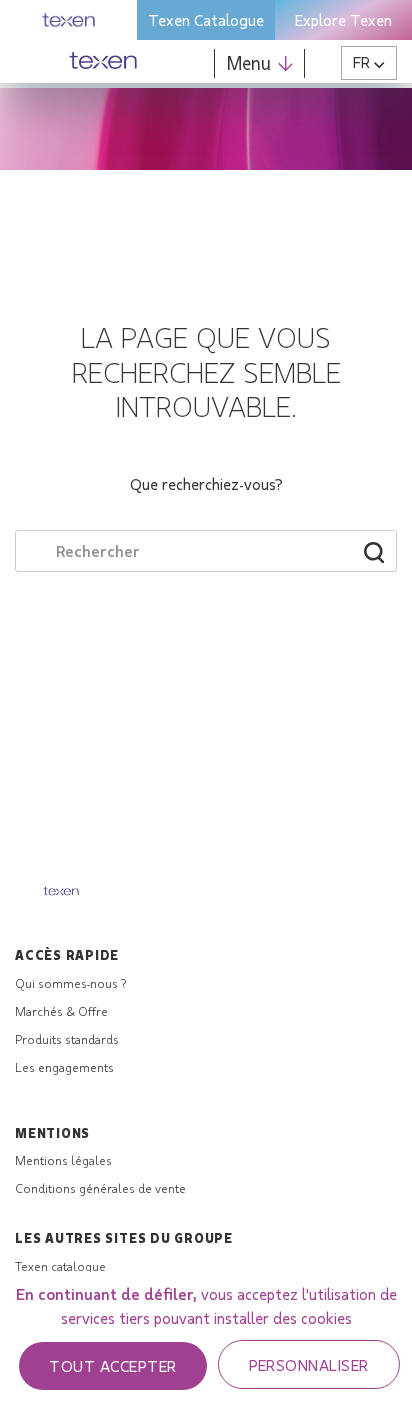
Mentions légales (63, 1160)
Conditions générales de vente (100, 1188)
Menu (249, 62)
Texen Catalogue (206, 19)
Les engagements (64, 1067)
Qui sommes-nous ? (70, 983)
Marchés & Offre (61, 1011)
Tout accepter (112, 1365)
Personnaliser (309, 1364)
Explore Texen (343, 19)
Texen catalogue (60, 1266)
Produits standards (67, 1039)
